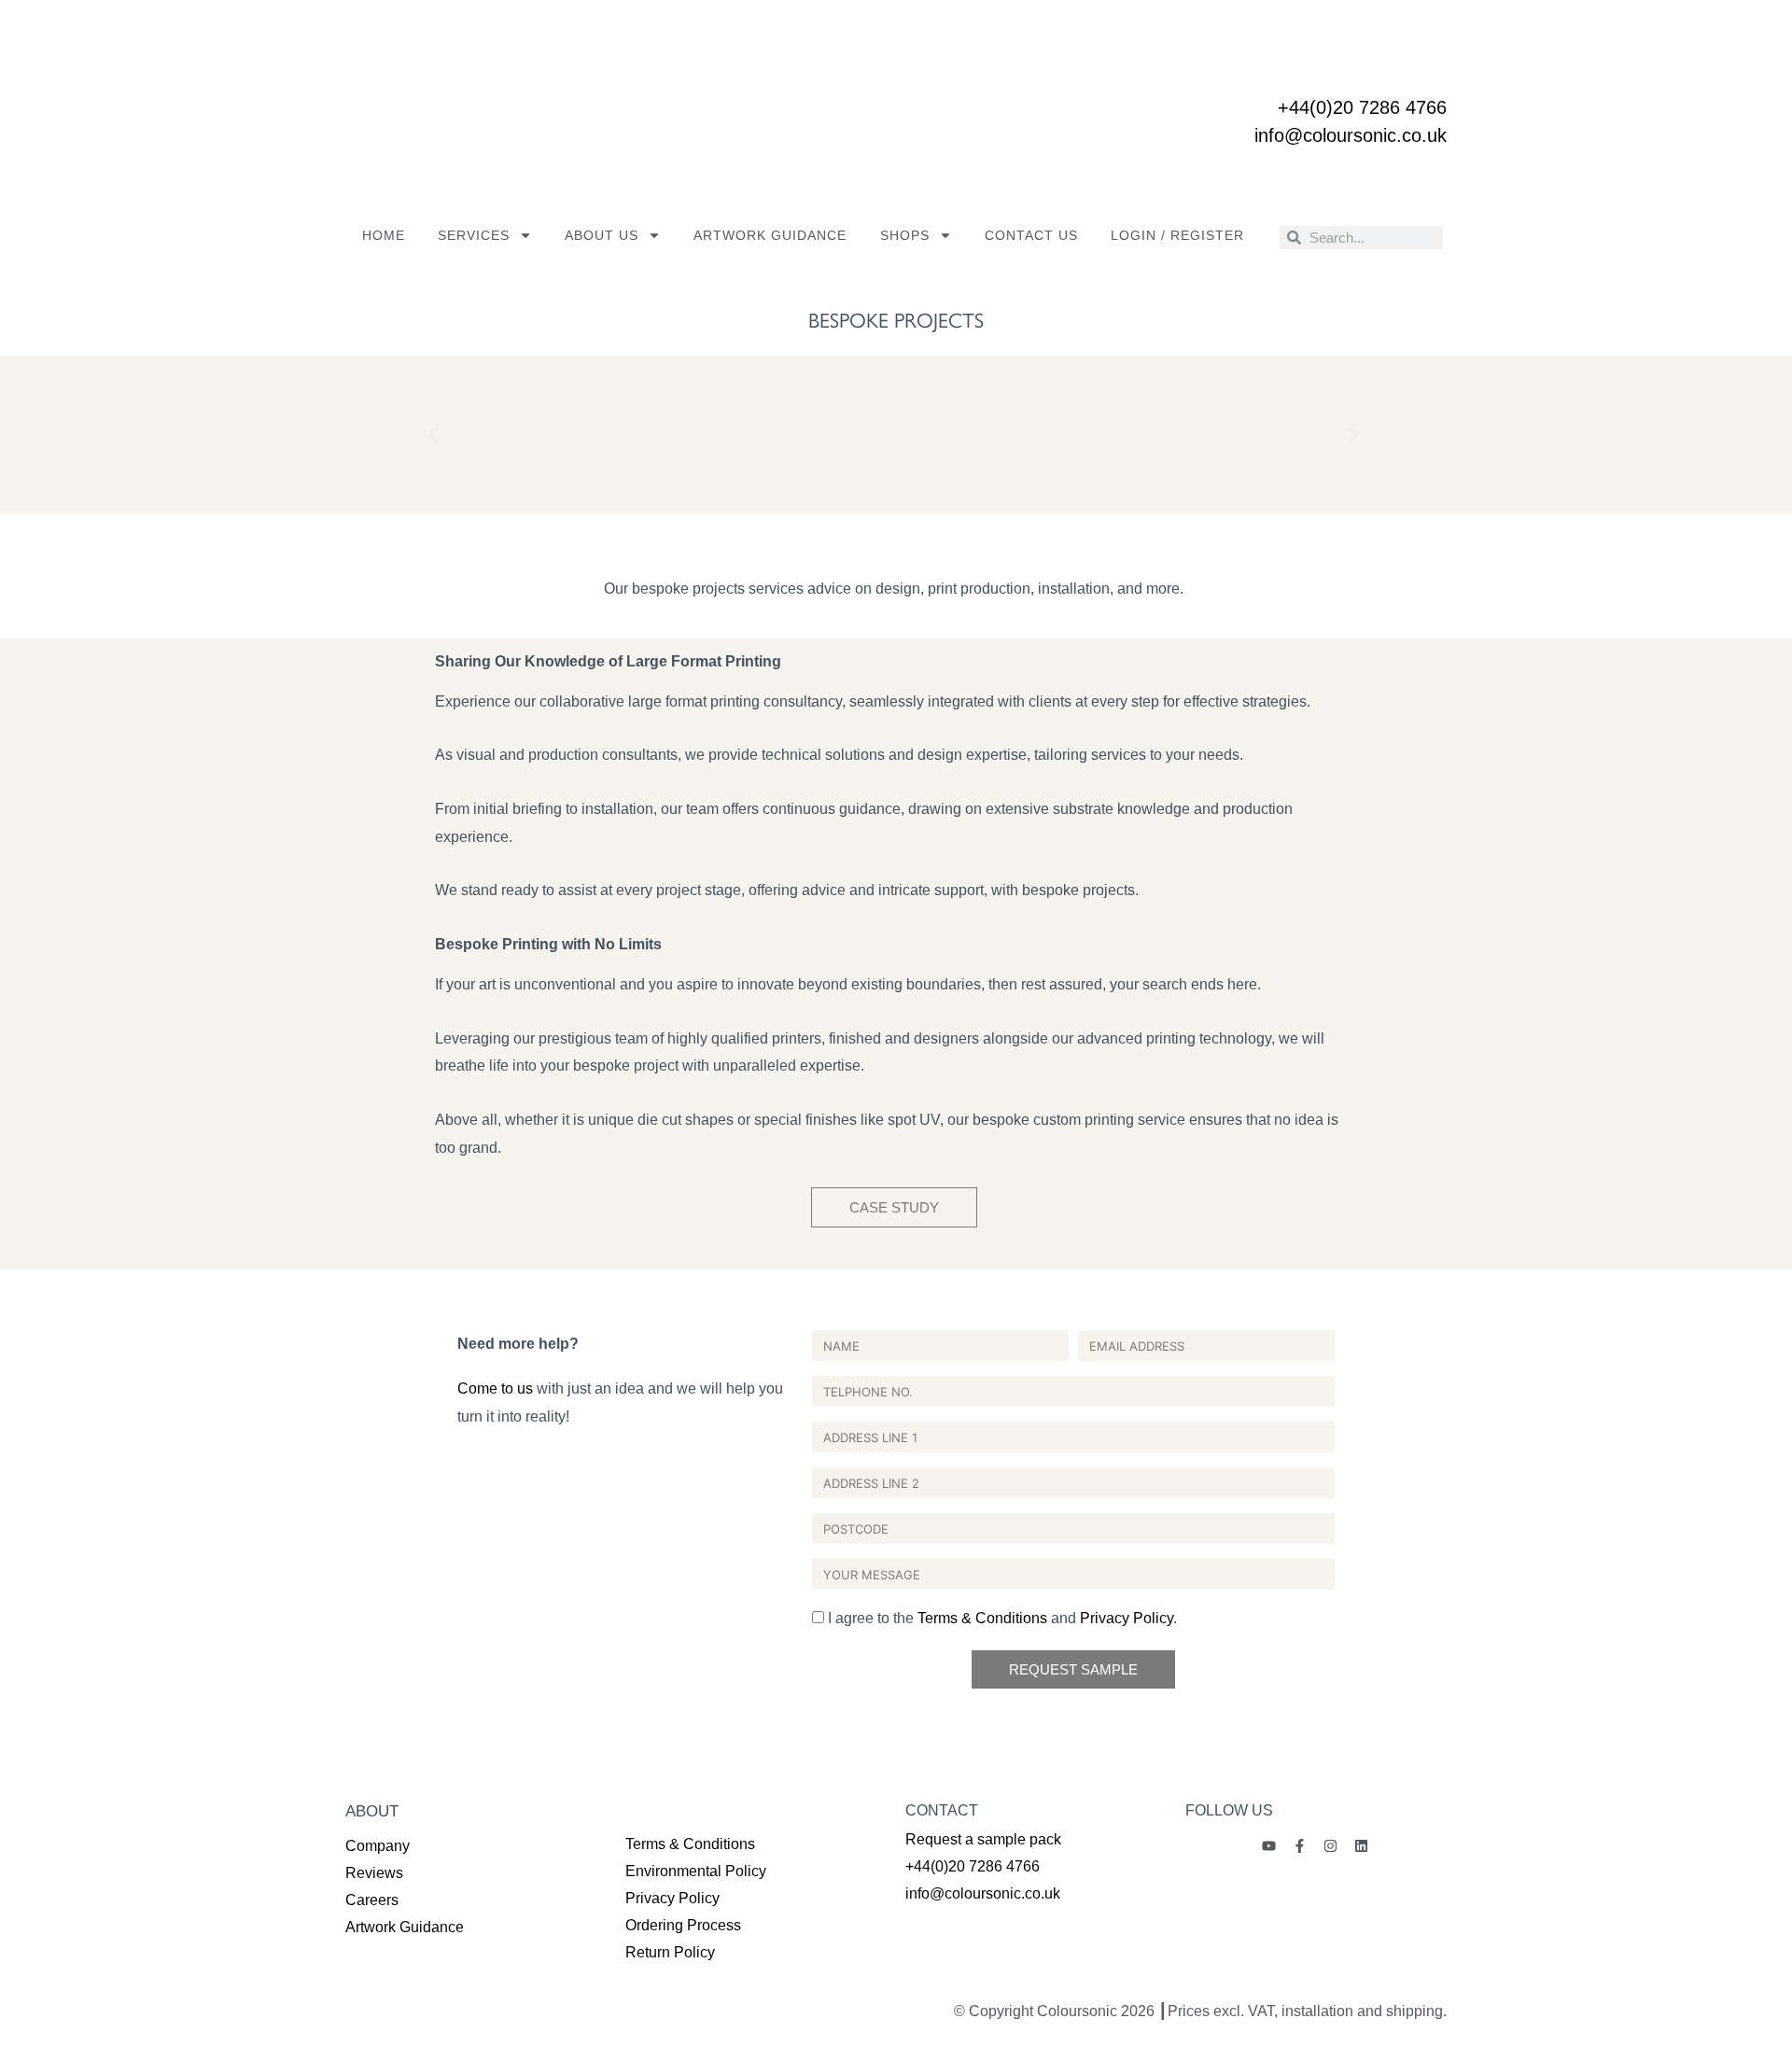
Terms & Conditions (982, 1618)
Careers (372, 1900)
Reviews (374, 1873)
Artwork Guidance (770, 235)
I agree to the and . (1002, 1618)
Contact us (1031, 235)
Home (384, 235)
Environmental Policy (696, 1871)
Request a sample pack (983, 1839)
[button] (434, 435)
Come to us (495, 1388)
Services (474, 235)
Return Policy (670, 1952)
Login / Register (1177, 235)
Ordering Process (683, 1925)
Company (378, 1846)
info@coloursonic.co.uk (1351, 135)
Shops (905, 235)
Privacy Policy (1127, 1618)
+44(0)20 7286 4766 (1362, 107)
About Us (602, 235)
